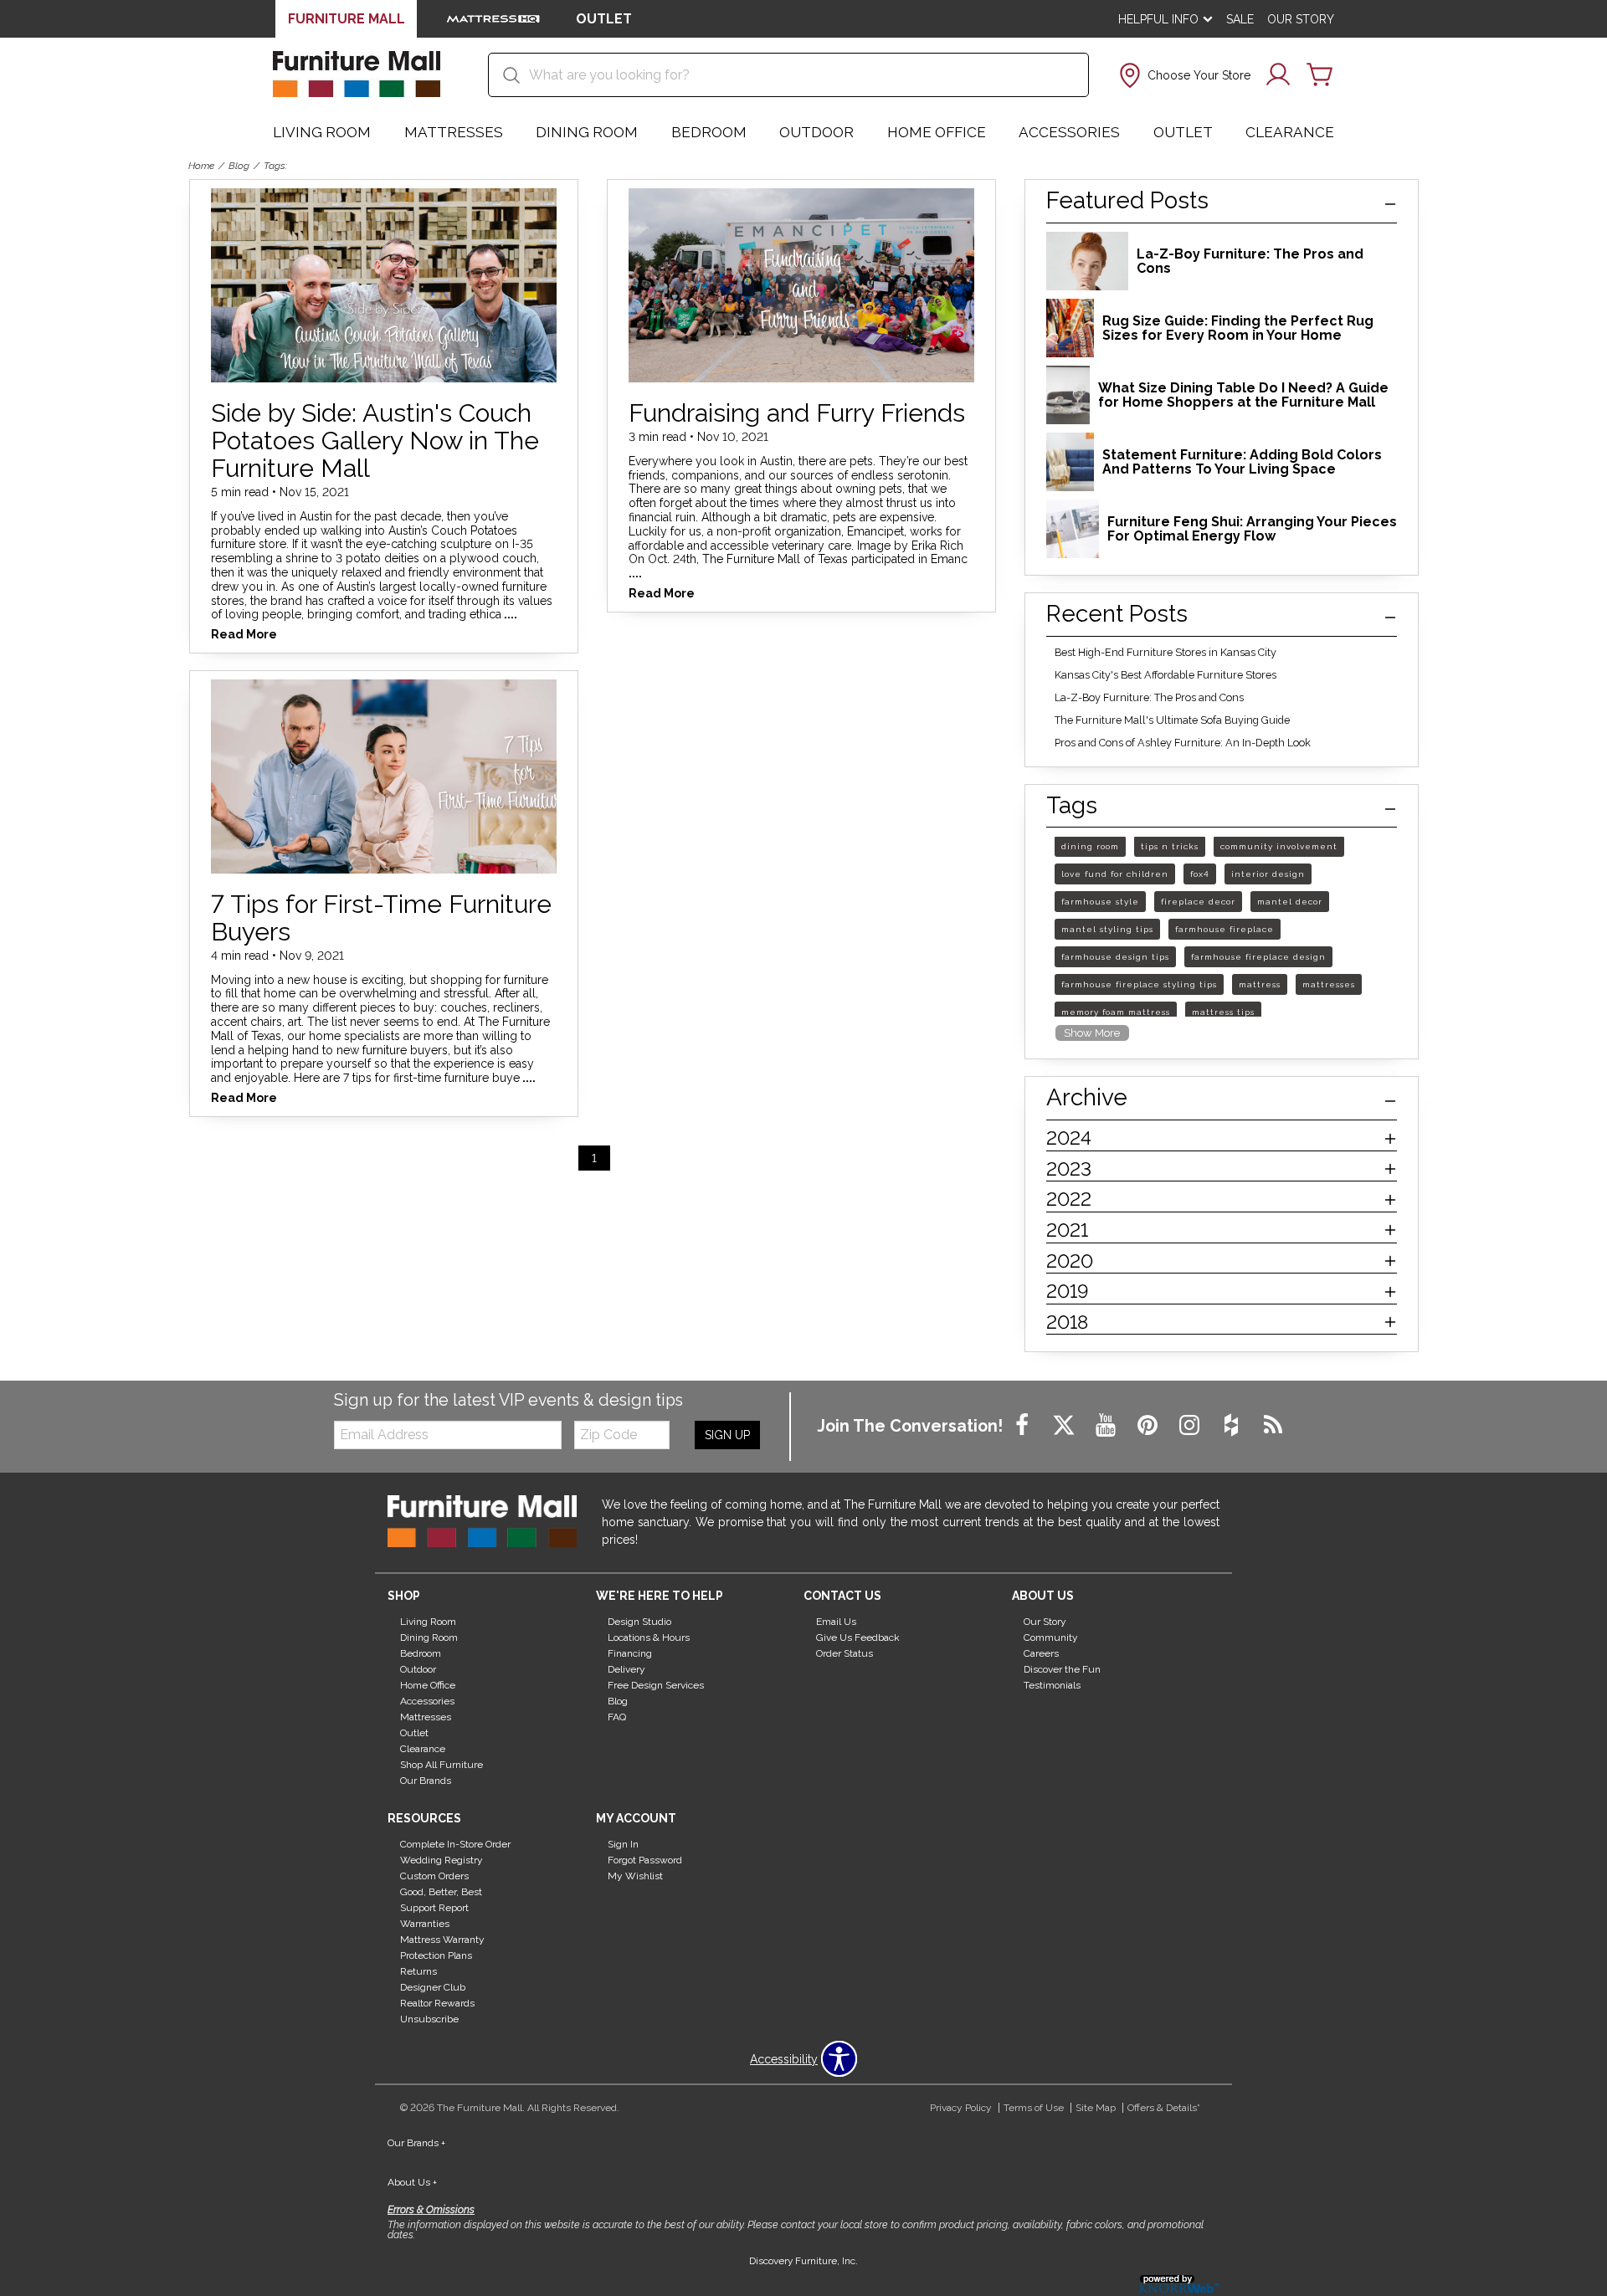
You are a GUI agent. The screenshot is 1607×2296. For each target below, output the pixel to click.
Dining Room (587, 132)
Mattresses (454, 132)
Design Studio (639, 1622)
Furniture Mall (347, 19)
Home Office (937, 132)
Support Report (434, 1908)
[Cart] (1320, 75)
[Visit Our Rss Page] (1273, 1426)
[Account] (1278, 75)
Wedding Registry (442, 1860)
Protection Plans (436, 1955)
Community (1051, 1637)
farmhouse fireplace (1225, 930)
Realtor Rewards (437, 2003)
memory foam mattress (1116, 1013)
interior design (1268, 875)
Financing (630, 1653)
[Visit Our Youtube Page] (1107, 1426)
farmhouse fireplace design (1258, 958)
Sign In (623, 1844)
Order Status (845, 1653)
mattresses (1329, 985)
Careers (1041, 1653)
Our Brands (426, 1781)
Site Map (1096, 2108)
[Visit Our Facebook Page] (1024, 1426)
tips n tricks (1170, 847)
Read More (244, 635)
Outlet (1183, 132)
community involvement (1279, 847)
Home (201, 166)
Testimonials (1052, 1685)
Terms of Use (1034, 2108)
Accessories (1069, 132)
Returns (418, 1971)
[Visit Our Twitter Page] (1065, 1426)
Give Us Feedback (858, 1637)
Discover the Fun (1062, 1669)
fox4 (1200, 875)
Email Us (836, 1622)
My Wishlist (635, 1876)
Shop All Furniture (442, 1765)
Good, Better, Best (441, 1892)
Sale (1240, 19)
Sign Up (727, 1435)
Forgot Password (645, 1860)
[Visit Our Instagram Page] (1191, 1426)
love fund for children (1115, 875)
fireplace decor (1198, 902)
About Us (412, 2182)
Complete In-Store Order (455, 1844)
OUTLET (604, 19)
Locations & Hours (649, 1637)
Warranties (425, 1924)
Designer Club (433, 1987)
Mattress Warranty (442, 1940)
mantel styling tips (1107, 930)
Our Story (1301, 19)
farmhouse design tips (1115, 958)
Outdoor (816, 132)
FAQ (617, 1717)
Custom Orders (434, 1876)
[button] (1183, 75)
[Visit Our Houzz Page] (1233, 1426)
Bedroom (709, 132)
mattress (1260, 985)
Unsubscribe (429, 2019)
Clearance (1290, 132)
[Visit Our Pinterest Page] (1149, 1426)
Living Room (322, 132)
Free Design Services (656, 1685)
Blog (239, 166)
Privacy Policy (961, 2108)
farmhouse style (1100, 902)
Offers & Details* (1164, 2108)
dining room (1090, 847)
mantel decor (1290, 902)
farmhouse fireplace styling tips (1139, 985)
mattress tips (1223, 1013)
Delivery (626, 1669)
